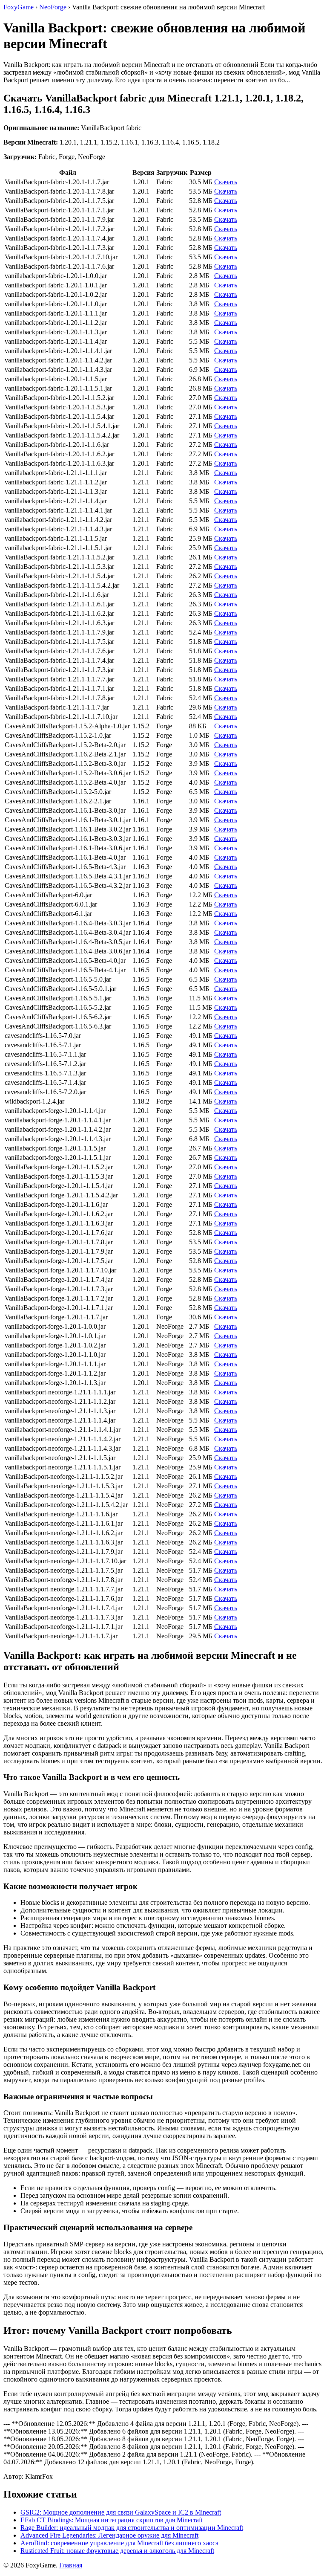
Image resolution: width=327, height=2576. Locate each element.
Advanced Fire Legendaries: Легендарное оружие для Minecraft (109, 2535)
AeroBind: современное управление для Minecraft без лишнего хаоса (119, 2543)
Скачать (226, 182)
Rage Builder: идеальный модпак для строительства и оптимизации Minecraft (132, 2528)
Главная (71, 2565)
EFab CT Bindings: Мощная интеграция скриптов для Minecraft (112, 2520)
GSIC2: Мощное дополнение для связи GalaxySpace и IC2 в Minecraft (121, 2512)
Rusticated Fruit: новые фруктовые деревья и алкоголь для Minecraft (117, 2551)
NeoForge (53, 7)
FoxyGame (19, 7)
